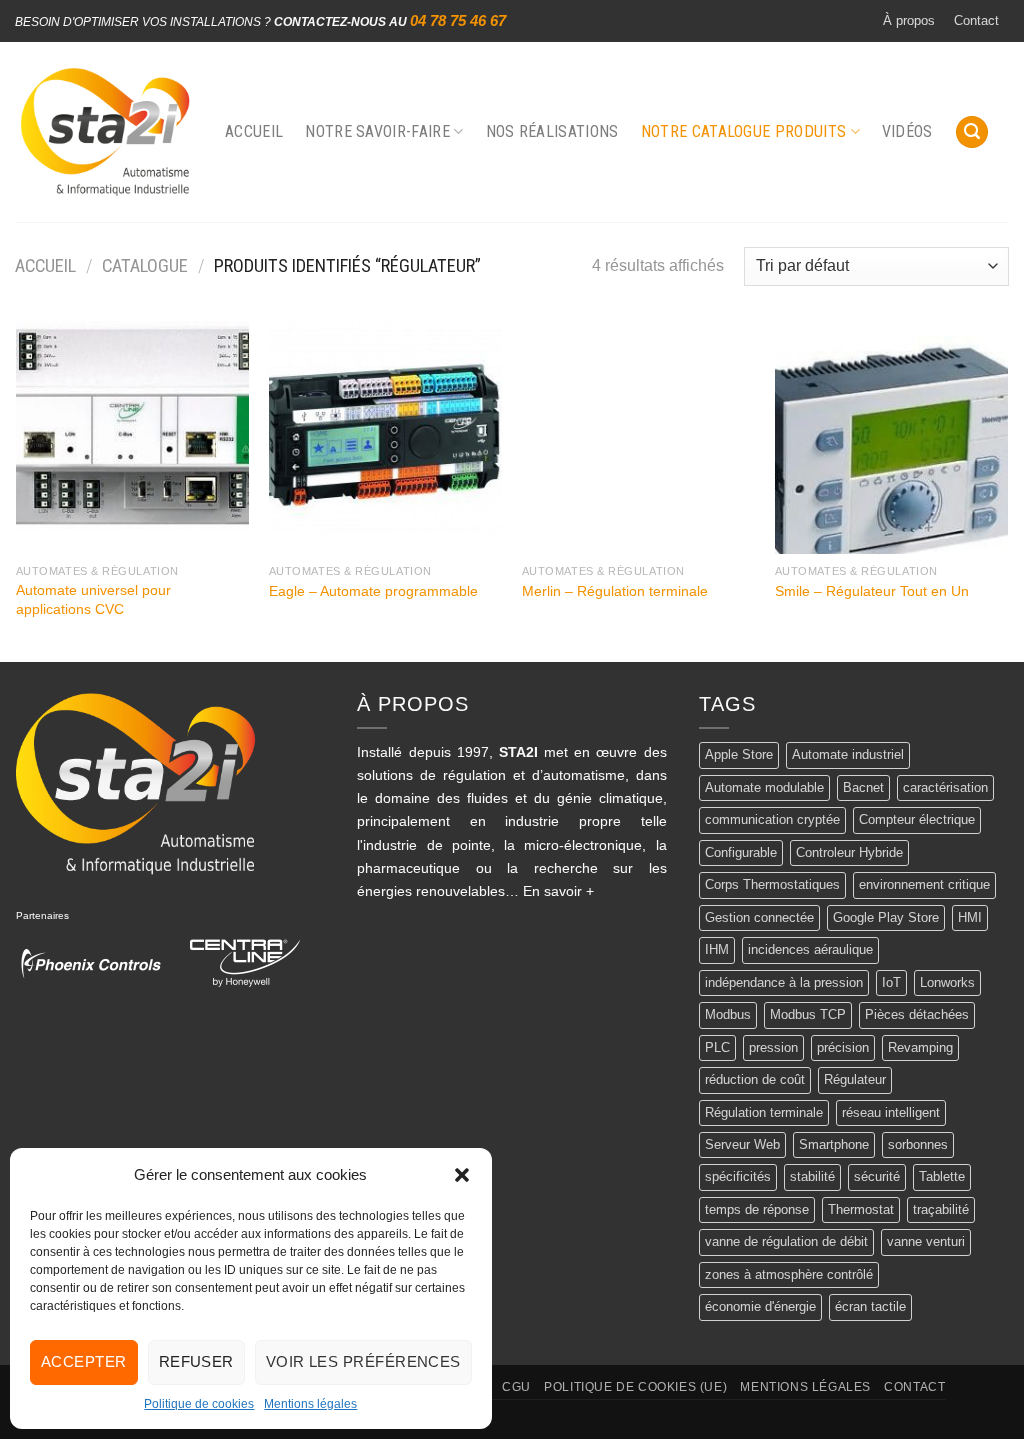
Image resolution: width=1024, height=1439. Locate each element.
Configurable (741, 852)
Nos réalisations (552, 131)
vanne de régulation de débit (786, 1241)
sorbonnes (918, 1144)
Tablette (942, 1176)
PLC (717, 1047)
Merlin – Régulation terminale (615, 591)
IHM (717, 949)
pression (773, 1047)
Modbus (728, 1014)
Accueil (254, 131)
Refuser (196, 1361)
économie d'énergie (760, 1306)
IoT (891, 982)
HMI (970, 917)
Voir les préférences (363, 1361)
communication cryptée (772, 819)
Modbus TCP (808, 1014)
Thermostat (861, 1209)
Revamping (920, 1047)
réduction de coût (755, 1079)
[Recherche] (972, 132)
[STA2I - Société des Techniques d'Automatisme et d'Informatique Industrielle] (105, 132)
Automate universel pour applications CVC (93, 599)
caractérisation (945, 787)
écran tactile (870, 1306)
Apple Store (739, 754)
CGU (516, 1387)
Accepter (84, 1361)
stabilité (812, 1176)
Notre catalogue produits (744, 131)
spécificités (738, 1176)
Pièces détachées (917, 1014)
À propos (909, 20)
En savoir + (558, 891)
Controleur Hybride (849, 852)
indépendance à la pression (784, 982)
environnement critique (924, 884)
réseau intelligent (891, 1112)
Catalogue (145, 265)
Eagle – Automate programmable (373, 591)
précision (843, 1047)
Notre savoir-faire (377, 131)
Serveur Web (742, 1144)
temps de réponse (757, 1209)
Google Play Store (886, 917)
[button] (462, 1175)
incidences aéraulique (810, 949)
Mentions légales (310, 1404)
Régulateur (855, 1079)
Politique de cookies (199, 1404)
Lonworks (947, 982)
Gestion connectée (759, 917)
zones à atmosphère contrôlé (789, 1274)
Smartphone (834, 1144)
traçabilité (941, 1209)
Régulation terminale (764, 1112)
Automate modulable (764, 787)
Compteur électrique (917, 819)
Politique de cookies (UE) (635, 1387)
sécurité (877, 1176)
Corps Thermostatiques (772, 884)
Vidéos (907, 131)
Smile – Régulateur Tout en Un (872, 591)
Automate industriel (848, 754)
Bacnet (863, 787)
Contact (976, 20)
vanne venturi (926, 1241)
